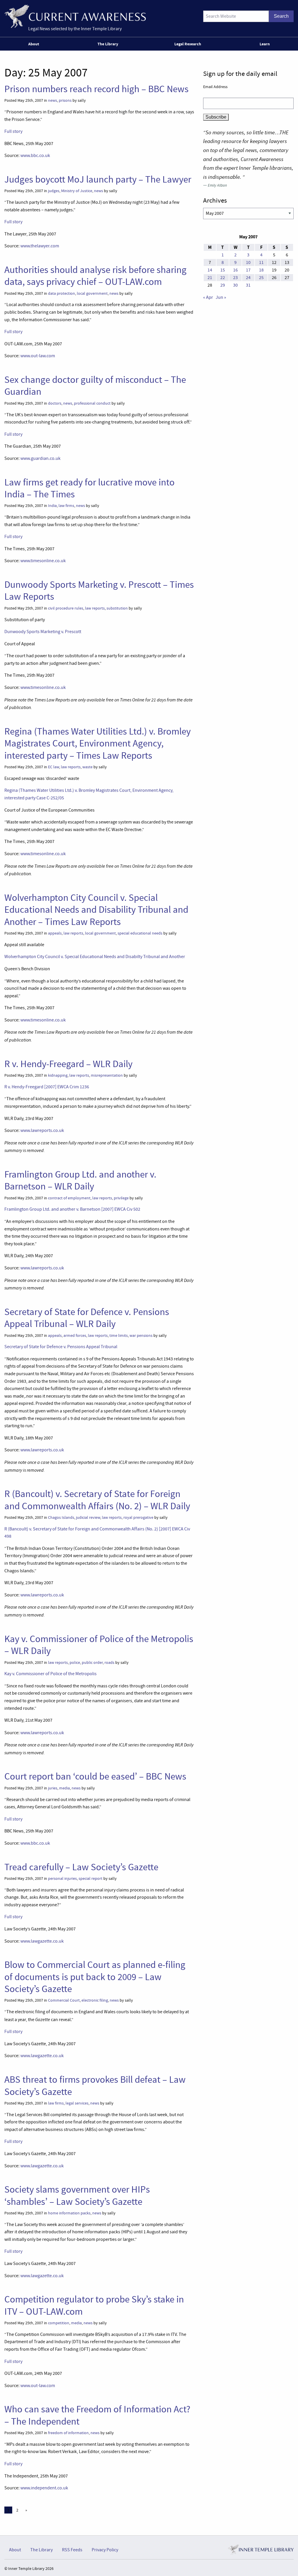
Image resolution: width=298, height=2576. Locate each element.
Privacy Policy (105, 2550)
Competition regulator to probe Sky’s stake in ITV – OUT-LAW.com (94, 2305)
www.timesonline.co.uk (43, 561)
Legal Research (188, 44)
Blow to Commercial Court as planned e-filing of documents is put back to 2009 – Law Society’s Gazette (95, 1977)
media (64, 1788)
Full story (13, 131)
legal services (77, 2103)
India (52, 506)
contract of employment (69, 1198)
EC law (54, 767)
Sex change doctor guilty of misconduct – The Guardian (95, 386)
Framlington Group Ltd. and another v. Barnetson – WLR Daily (80, 1180)
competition (59, 2323)
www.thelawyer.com (40, 246)
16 (235, 270)
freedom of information (68, 2433)
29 (223, 285)
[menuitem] (35, 44)
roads (109, 1663)
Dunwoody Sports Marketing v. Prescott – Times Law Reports (99, 591)
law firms (66, 506)
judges (54, 191)
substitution (117, 608)
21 (210, 278)
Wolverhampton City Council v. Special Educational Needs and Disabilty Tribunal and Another (95, 957)
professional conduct (92, 403)
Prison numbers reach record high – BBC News (96, 89)
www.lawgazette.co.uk (42, 1941)
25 (261, 278)
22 (223, 278)
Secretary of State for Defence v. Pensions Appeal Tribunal (61, 1347)
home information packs (69, 2213)
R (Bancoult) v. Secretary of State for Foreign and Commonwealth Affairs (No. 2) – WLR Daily (97, 1500)
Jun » (221, 297)
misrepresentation (107, 1075)
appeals (55, 933)
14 (210, 270)
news (53, 100)
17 (248, 270)
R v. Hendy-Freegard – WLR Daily (68, 1064)
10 (248, 262)
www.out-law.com (38, 356)
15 (223, 270)
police (75, 1663)
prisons (65, 100)
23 (235, 278)
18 (261, 270)
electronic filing (95, 2000)
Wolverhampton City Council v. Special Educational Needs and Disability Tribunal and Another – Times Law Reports (96, 910)
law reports (95, 608)
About (34, 44)
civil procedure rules (66, 608)
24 (248, 278)
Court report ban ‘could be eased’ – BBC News (95, 1776)
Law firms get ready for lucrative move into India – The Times (89, 488)
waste (87, 767)
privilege (121, 1198)
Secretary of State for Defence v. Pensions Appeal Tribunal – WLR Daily (87, 1318)
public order (92, 1663)
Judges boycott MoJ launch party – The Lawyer (98, 179)
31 (248, 285)
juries (53, 1788)
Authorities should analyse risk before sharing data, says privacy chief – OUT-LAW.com (95, 276)
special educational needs (140, 933)
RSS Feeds (72, 2550)
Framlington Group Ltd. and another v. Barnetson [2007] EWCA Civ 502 (72, 1209)
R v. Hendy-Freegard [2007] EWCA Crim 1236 (47, 1087)
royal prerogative (138, 1517)
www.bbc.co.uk (35, 156)
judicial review (88, 1517)
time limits (119, 1336)
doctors (55, 403)
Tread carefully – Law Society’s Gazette (81, 1867)
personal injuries (62, 1879)
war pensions (141, 1336)
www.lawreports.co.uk (42, 1130)
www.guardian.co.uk (40, 458)
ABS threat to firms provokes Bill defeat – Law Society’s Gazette (95, 2085)
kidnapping (58, 1075)
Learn (265, 44)
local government (92, 293)
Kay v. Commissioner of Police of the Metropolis (50, 1674)
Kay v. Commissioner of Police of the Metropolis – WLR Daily (99, 1645)
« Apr (208, 297)
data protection (62, 293)
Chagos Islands (61, 1517)
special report (91, 1879)
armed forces (75, 1336)
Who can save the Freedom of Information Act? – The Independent (97, 2415)
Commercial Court (64, 2000)
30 (235, 285)
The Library (108, 44)
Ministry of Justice (77, 191)
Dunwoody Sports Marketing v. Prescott (43, 632)
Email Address (215, 87)
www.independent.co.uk (44, 2488)
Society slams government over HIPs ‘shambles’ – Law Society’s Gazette (77, 2195)
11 (261, 262)
